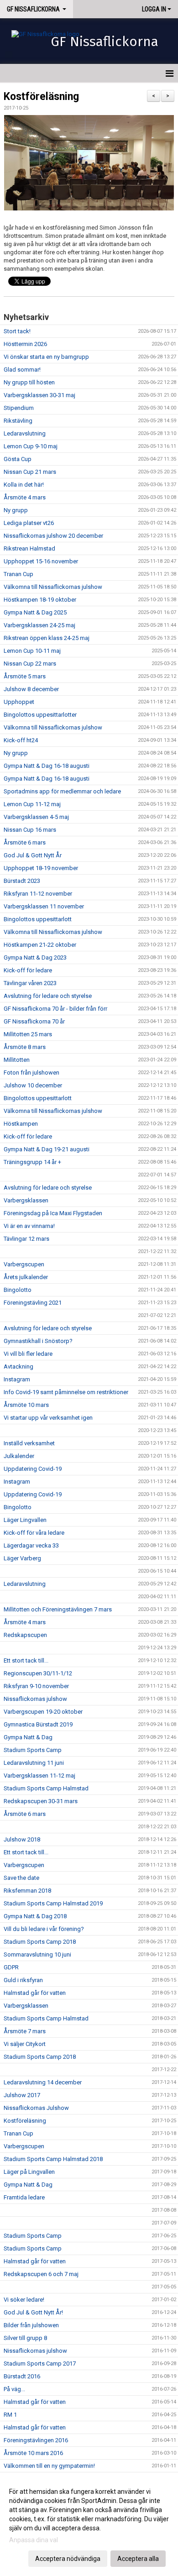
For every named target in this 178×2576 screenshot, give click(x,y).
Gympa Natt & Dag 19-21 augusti (47, 1149)
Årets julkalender (26, 1277)
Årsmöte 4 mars (25, 497)
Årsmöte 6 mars (25, 842)
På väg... (14, 2389)
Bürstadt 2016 (22, 2376)
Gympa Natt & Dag (28, 1737)
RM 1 (10, 2415)
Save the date (21, 1878)
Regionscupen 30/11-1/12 (38, 1673)
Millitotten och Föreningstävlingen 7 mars (58, 1609)
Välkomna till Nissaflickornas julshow (53, 587)
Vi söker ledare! (24, 2300)
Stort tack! (17, 331)
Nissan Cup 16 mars (30, 830)
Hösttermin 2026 (25, 344)
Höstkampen (21, 1124)
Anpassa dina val (34, 2540)
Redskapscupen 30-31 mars (41, 1801)
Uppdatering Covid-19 (33, 1469)
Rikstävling (18, 421)
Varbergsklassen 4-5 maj (36, 817)
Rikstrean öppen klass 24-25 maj (47, 638)
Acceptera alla (138, 2559)
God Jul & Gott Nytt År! (33, 2312)
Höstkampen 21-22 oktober (40, 945)
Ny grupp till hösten (29, 382)
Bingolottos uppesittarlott (38, 919)
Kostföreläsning (41, 97)
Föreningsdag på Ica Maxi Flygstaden (53, 1213)
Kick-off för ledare (28, 970)
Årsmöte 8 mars (25, 1047)
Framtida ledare (24, 2197)
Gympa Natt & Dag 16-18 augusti (47, 766)
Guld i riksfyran (23, 1980)
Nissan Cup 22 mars (30, 664)
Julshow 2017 (22, 2095)
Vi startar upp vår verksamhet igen (48, 1418)
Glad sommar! (22, 370)
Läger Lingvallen (25, 1520)
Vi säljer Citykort (25, 2044)
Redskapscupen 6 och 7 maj (41, 2274)
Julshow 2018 (22, 1839)
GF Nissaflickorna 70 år (34, 1021)
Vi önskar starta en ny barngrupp (46, 357)
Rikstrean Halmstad (29, 548)
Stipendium (19, 408)
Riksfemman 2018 (27, 1891)
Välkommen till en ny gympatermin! (49, 2466)
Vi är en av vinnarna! (29, 1226)
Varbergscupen (24, 1264)
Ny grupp (16, 510)
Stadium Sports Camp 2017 (40, 2364)
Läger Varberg (22, 1558)
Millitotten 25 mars (28, 1034)
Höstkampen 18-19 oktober (40, 600)
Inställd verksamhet (29, 1443)
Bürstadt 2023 (22, 881)
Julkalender (19, 1456)
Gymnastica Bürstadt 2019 (38, 1724)
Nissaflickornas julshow (35, 1699)
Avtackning (18, 1367)
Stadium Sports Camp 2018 (40, 1942)
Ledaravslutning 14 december (43, 2082)
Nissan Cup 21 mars (30, 472)
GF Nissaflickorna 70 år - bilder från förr (55, 1009)
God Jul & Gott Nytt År (33, 855)
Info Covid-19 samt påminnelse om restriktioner (66, 1392)
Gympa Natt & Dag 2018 (35, 1916)
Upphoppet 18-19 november (41, 868)
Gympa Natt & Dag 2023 (35, 957)
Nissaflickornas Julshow (36, 2108)
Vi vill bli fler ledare (28, 1354)
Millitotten (17, 1060)
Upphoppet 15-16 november (41, 561)
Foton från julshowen (31, 1073)
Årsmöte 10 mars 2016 (33, 2453)
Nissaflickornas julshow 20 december (53, 536)
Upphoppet (19, 702)
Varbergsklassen (26, 1200)
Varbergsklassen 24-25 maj (39, 625)
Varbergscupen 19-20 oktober (43, 1712)
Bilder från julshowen (31, 2325)
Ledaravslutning (25, 433)
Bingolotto (18, 1290)
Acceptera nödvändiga (68, 2559)
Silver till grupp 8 (25, 2338)
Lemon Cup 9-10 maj (31, 446)
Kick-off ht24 (21, 740)
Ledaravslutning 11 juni (34, 1763)
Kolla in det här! (24, 485)
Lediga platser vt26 (29, 523)
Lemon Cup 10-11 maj (32, 651)
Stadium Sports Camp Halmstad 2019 (53, 1903)
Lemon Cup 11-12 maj (32, 804)
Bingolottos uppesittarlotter (40, 715)
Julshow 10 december (33, 1085)
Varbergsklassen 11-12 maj (39, 1776)
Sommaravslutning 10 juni (37, 1954)
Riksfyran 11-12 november (38, 894)
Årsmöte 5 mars (25, 676)
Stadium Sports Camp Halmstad (46, 1788)
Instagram (17, 1379)
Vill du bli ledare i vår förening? (44, 1929)
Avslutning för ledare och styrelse (48, 996)
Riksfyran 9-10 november (36, 1686)
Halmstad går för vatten (35, 1993)
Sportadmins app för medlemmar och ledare (62, 791)
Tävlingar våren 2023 (30, 983)
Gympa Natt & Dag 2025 (35, 612)
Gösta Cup (18, 459)
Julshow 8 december (31, 689)
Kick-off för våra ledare (34, 1533)
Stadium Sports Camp (33, 1750)
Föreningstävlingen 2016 (36, 2440)
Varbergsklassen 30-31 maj (39, 395)
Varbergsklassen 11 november (44, 906)
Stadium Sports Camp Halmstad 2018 (53, 2159)
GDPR (11, 1967)
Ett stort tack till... (26, 1660)
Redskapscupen (25, 1635)
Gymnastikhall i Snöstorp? (38, 1341)
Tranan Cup (18, 574)
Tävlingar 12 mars (26, 1239)
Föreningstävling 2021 (33, 1303)
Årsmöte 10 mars (26, 1405)
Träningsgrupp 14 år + (32, 1162)
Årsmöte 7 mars (25, 2031)
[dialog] (89, 2525)
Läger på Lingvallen (29, 2172)
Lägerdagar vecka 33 (31, 1545)
